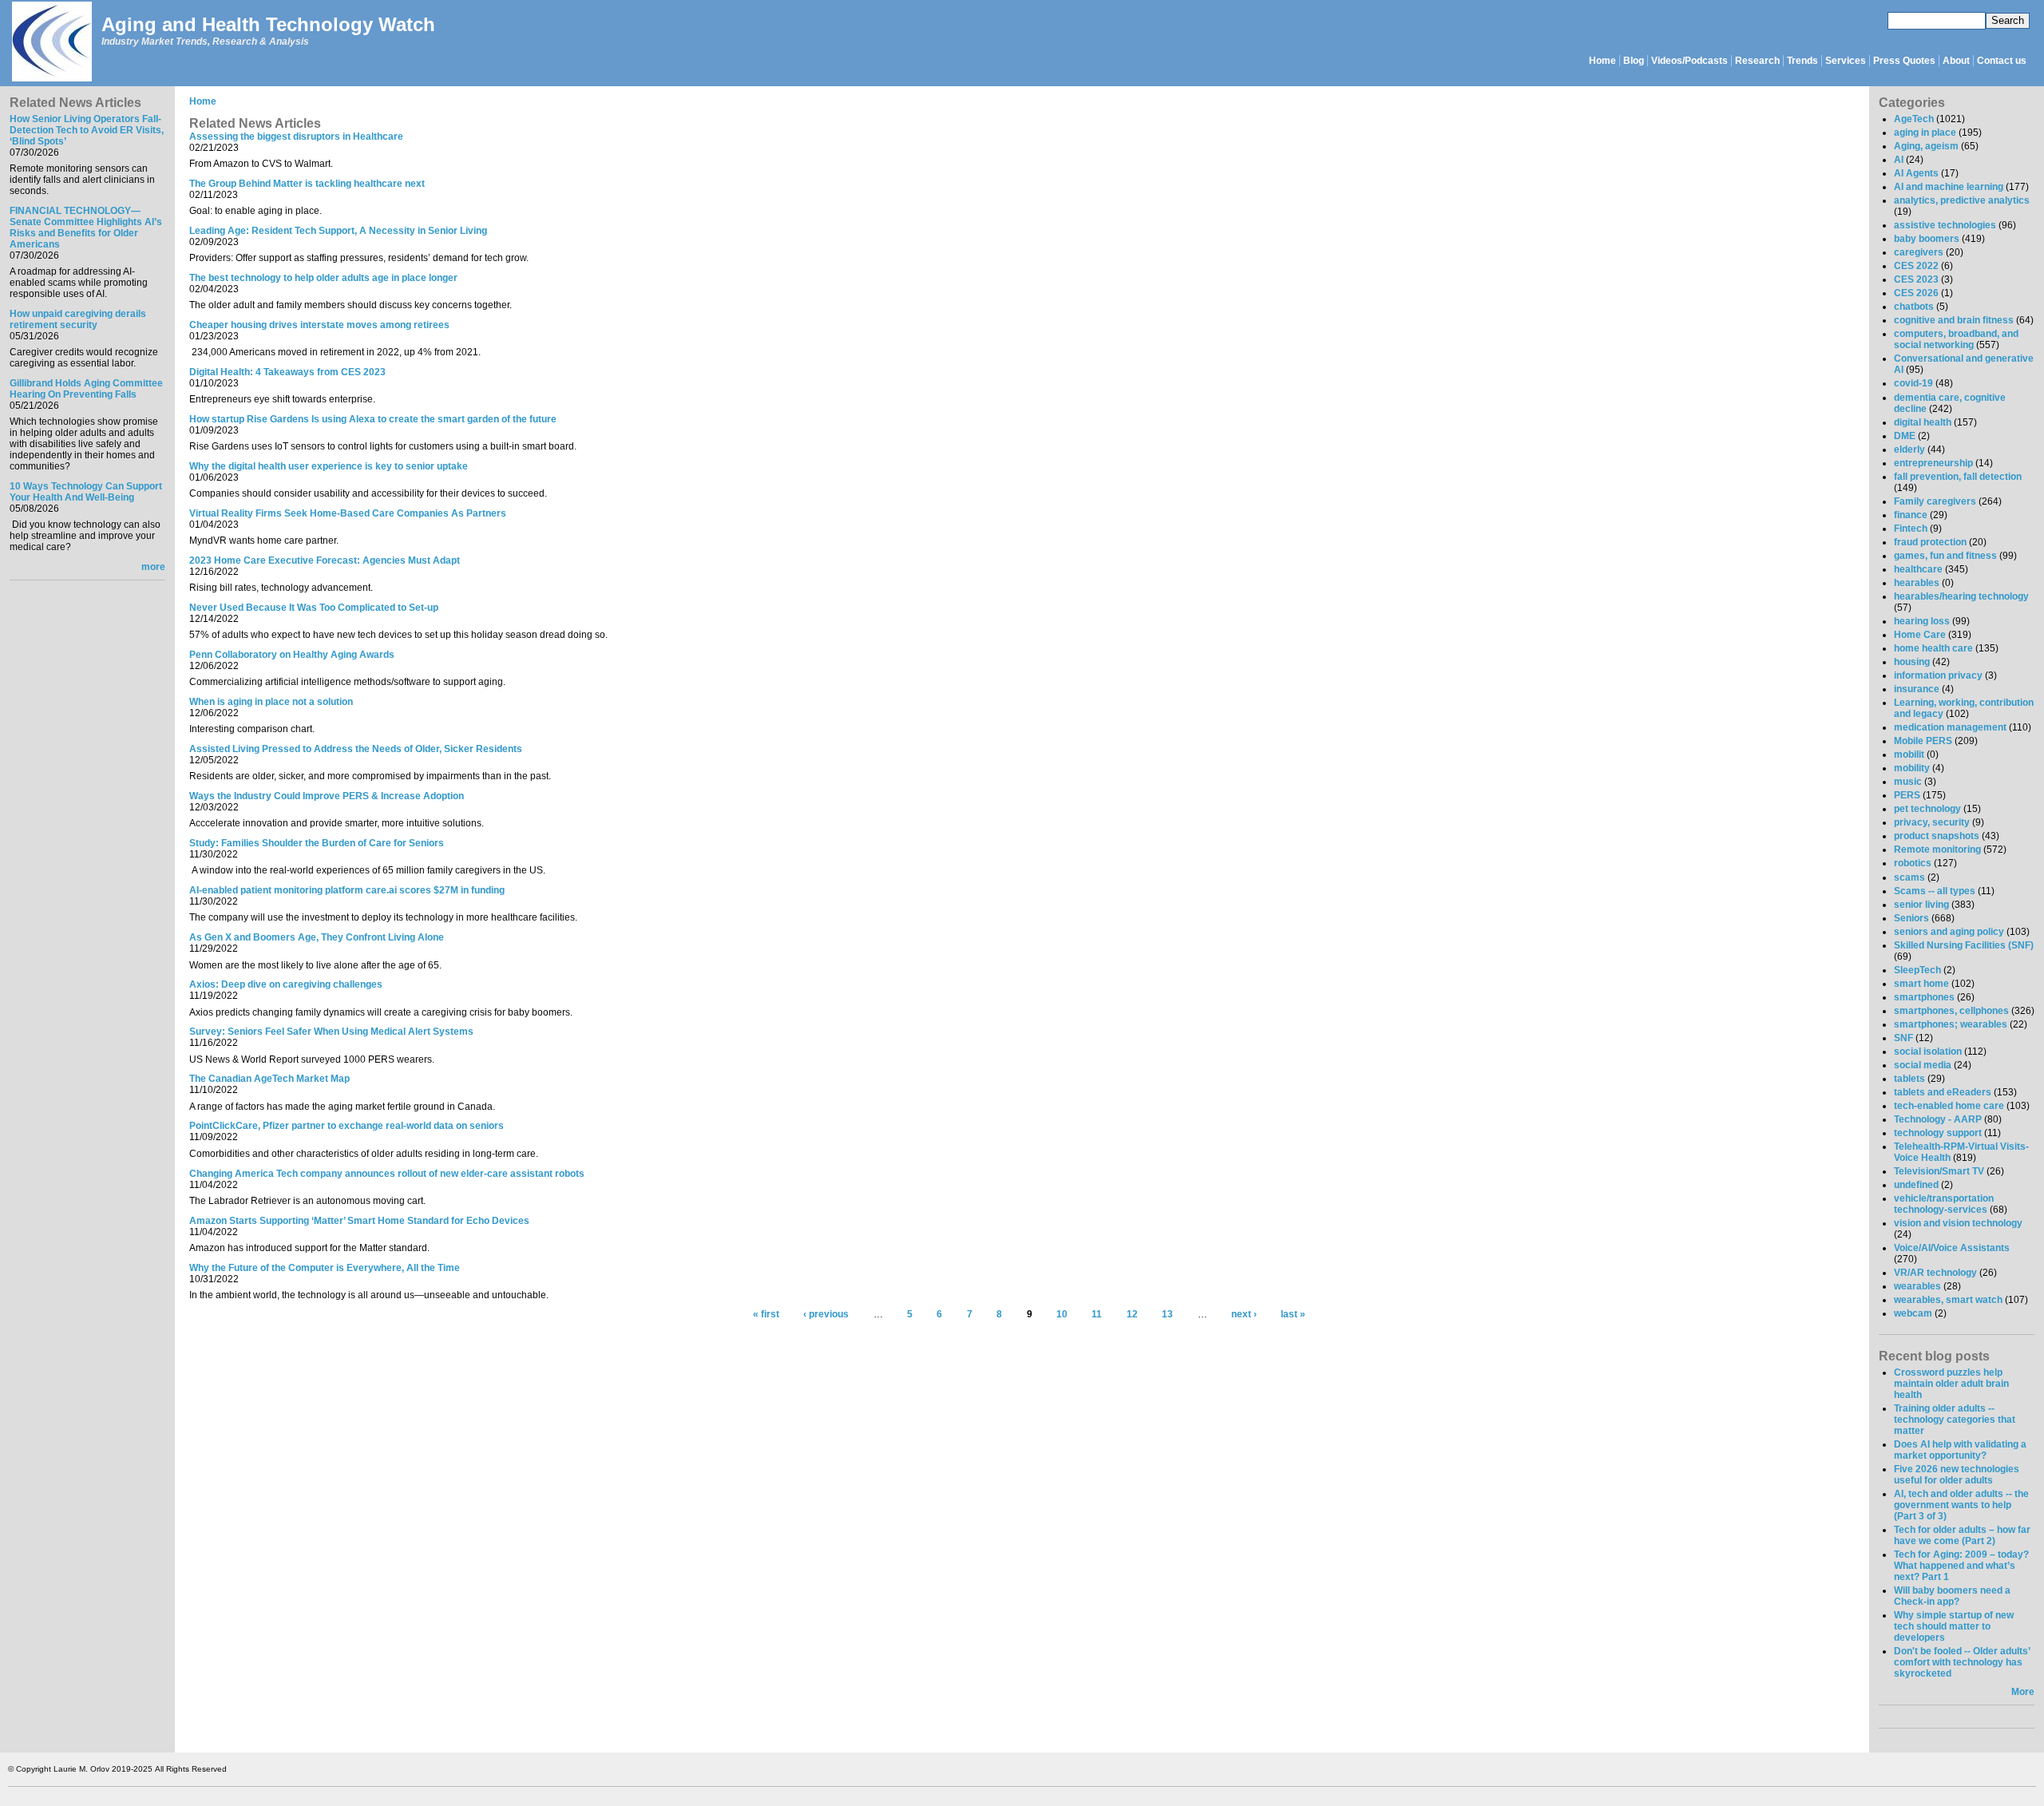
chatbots (1914, 307)
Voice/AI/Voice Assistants (1952, 1248)
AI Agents (1916, 173)
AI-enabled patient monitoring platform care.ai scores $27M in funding (347, 890)
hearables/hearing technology (1961, 596)
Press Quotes (1904, 61)
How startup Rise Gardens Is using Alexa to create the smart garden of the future (373, 419)
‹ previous (826, 1315)
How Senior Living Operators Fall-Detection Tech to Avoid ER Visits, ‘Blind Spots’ (87, 130)
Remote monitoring (1937, 850)
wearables (1917, 1286)
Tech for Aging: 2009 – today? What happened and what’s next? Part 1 (1961, 1566)
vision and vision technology (1958, 1223)
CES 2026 (1916, 293)
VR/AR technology (1935, 1273)
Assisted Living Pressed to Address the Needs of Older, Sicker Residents (356, 749)
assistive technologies (1945, 225)
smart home (1921, 984)
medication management (1950, 727)
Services (1846, 61)
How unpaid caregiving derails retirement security (78, 319)
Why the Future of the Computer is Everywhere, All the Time (325, 1268)
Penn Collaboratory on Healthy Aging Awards (292, 655)
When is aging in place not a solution (271, 702)
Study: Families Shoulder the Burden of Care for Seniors (317, 843)
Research (1757, 61)
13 (1167, 1315)
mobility (1912, 768)
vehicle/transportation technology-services (1944, 1204)
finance (1911, 515)
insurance (1917, 689)
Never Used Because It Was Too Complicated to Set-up (314, 608)
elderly (1909, 450)
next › (1244, 1315)
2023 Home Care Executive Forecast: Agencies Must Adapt (325, 560)
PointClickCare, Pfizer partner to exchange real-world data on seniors (347, 1126)
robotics (1913, 863)
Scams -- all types (1935, 891)
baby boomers (1927, 239)
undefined (1916, 1185)
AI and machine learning (1949, 187)
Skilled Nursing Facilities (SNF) (1964, 945)
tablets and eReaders (1943, 1092)
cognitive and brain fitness (1954, 320)
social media (1923, 1065)
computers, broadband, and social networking (1956, 339)
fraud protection (1930, 542)
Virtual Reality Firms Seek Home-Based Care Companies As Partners (348, 513)
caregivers (1919, 252)
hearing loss (1922, 621)
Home (1602, 61)
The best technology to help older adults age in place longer (323, 278)
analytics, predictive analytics (1962, 200)
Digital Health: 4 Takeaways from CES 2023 (287, 372)
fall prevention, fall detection (1958, 477)
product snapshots (1937, 836)
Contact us (2002, 61)
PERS (1907, 795)
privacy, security (1932, 822)
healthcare (1918, 569)
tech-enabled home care (1949, 1106)
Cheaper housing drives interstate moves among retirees (319, 325)
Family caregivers (1935, 501)
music (1908, 782)
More (2023, 1692)
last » (1293, 1315)
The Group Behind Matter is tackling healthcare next (307, 184)
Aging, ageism (1926, 146)
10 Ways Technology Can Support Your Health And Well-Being (86, 492)
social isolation (1928, 1052)
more (153, 567)
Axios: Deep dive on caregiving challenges (286, 984)
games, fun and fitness (1945, 556)
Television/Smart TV (1939, 1171)
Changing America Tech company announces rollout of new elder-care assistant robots (387, 1174)
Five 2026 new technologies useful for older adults (1957, 1475)
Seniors (1911, 918)
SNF (1903, 1038)
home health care (1933, 648)
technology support (1938, 1133)
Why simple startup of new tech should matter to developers (1954, 1626)
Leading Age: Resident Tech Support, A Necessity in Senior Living (338, 231)
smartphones (1924, 997)
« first (766, 1315)
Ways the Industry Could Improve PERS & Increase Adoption (327, 796)
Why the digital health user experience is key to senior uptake (329, 466)
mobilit (1909, 754)
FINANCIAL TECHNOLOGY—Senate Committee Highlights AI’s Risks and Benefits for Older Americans (86, 228)
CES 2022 (1916, 266)
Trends (1802, 61)
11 (1097, 1315)
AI (1899, 160)
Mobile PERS (1923, 741)
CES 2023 (1916, 279)
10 (1062, 1315)
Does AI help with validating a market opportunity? (1960, 1450)
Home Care (1920, 635)
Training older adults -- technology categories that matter (1955, 1420)
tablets (1909, 1079)
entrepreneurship (1933, 463)
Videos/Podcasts (1689, 61)
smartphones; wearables (1951, 1024)
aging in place (1925, 133)
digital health (1923, 422)
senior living (1921, 905)
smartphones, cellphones (1951, 1011)
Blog (1634, 61)
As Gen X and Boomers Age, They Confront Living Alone (317, 937)
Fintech (1911, 529)
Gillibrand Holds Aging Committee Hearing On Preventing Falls (86, 389)
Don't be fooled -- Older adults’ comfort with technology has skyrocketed (1962, 1662)
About (1956, 61)
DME (1905, 436)
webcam (1913, 1313)
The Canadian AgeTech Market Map (269, 1079)
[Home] (51, 43)
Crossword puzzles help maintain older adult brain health (1951, 1384)
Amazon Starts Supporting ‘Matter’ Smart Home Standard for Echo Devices (359, 1221)
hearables (1917, 583)
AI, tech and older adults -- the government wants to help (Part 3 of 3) (1961, 1505)
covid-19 (1913, 383)
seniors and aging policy (1949, 932)
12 (1132, 1315)
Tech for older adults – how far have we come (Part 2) (1962, 1535)
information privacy (1938, 675)
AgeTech (1914, 119)
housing (1912, 662)
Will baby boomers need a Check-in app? (1952, 1596)
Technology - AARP (1938, 1119)
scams (1909, 877)
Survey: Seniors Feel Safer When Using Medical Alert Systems (331, 1032)
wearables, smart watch (1948, 1300)
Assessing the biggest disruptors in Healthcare (296, 137)
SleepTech (1917, 970)
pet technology (1927, 809)
